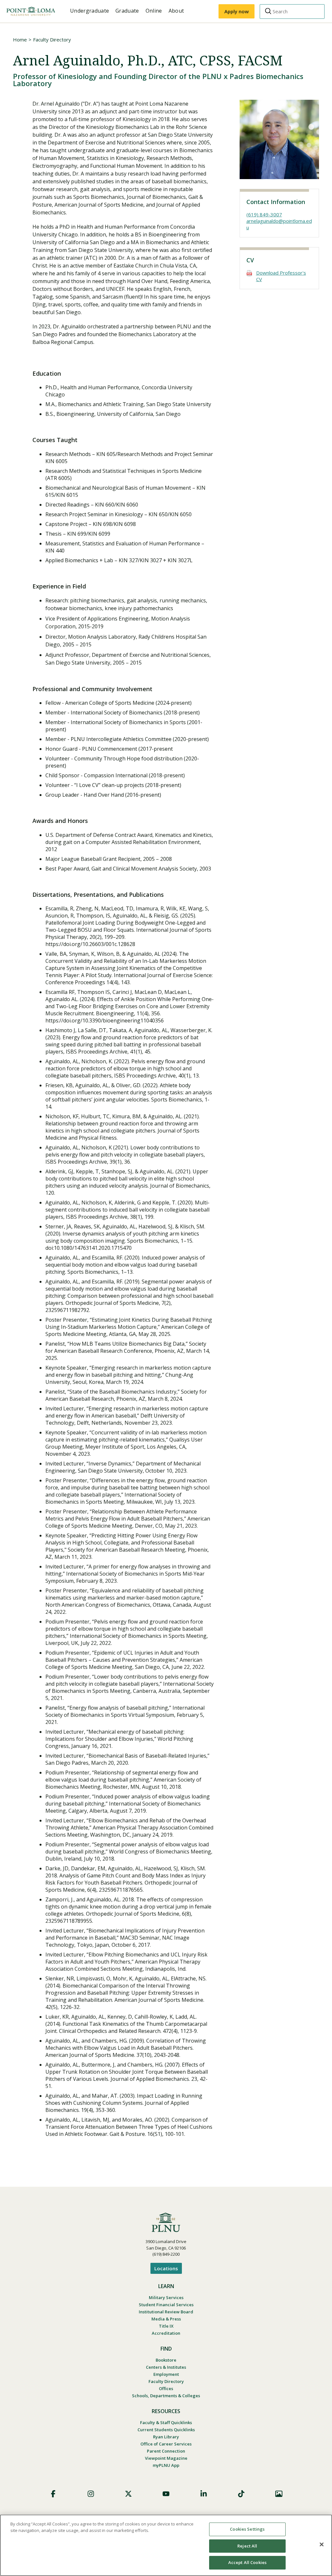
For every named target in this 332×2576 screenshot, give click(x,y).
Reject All (247, 2546)
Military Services (166, 2297)
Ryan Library (166, 2437)
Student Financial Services (166, 2305)
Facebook (53, 2494)
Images (279, 2494)
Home (20, 40)
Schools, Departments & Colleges (166, 2396)
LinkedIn (204, 2494)
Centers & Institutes (166, 2367)
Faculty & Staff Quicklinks (166, 2422)
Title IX (166, 2326)
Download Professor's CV (281, 276)
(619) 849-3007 (264, 214)
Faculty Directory (52, 40)
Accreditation (166, 2333)
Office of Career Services (166, 2444)
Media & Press (166, 2319)
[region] (166, 2545)
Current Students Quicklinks (166, 2430)
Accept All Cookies (247, 2562)
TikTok (241, 2494)
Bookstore (166, 2360)
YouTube (166, 2494)
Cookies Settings (247, 2529)
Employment (166, 2374)
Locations (166, 2268)
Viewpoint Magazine (166, 2458)
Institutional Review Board (166, 2312)
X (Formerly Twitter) (128, 2494)
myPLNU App (166, 2465)
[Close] (322, 2545)
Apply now (237, 11)
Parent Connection (166, 2451)
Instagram (91, 2494)
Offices (166, 2388)
